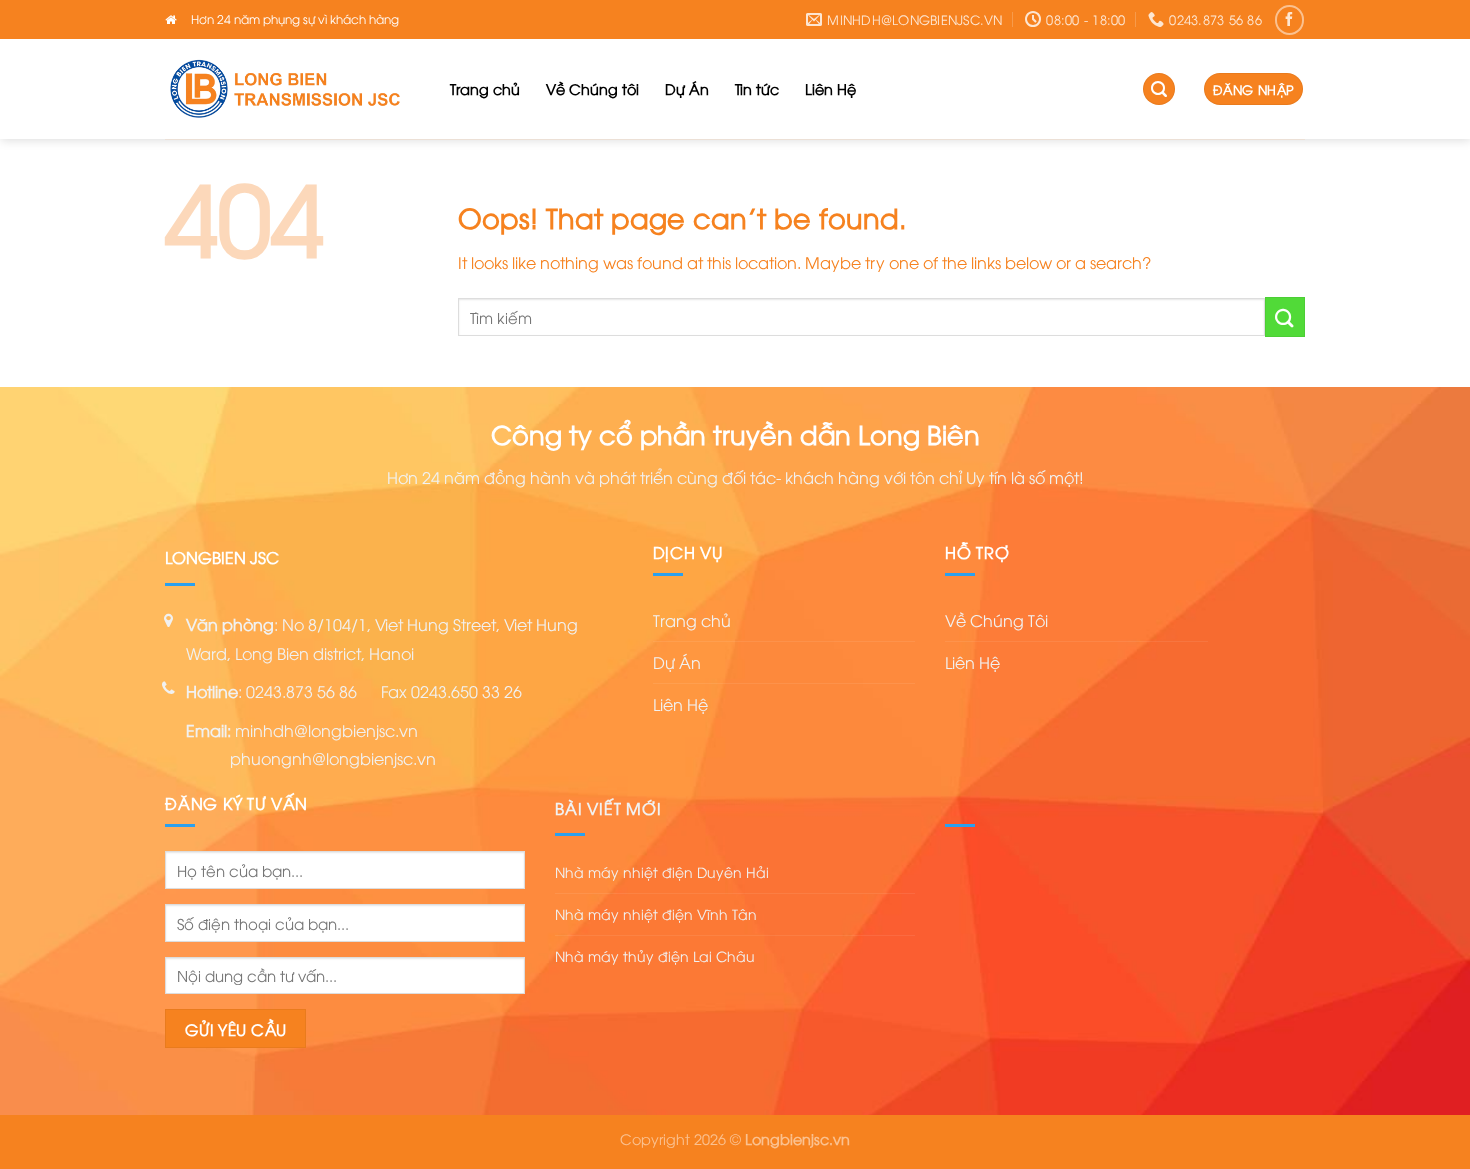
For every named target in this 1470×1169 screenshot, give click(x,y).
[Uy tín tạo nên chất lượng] (292, 89)
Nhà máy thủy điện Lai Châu (655, 955)
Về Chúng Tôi (996, 620)
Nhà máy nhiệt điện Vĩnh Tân (656, 913)
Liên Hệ (830, 88)
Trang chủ (485, 88)
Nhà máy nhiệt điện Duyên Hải (662, 871)
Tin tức (757, 88)
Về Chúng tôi (592, 88)
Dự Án (687, 88)
